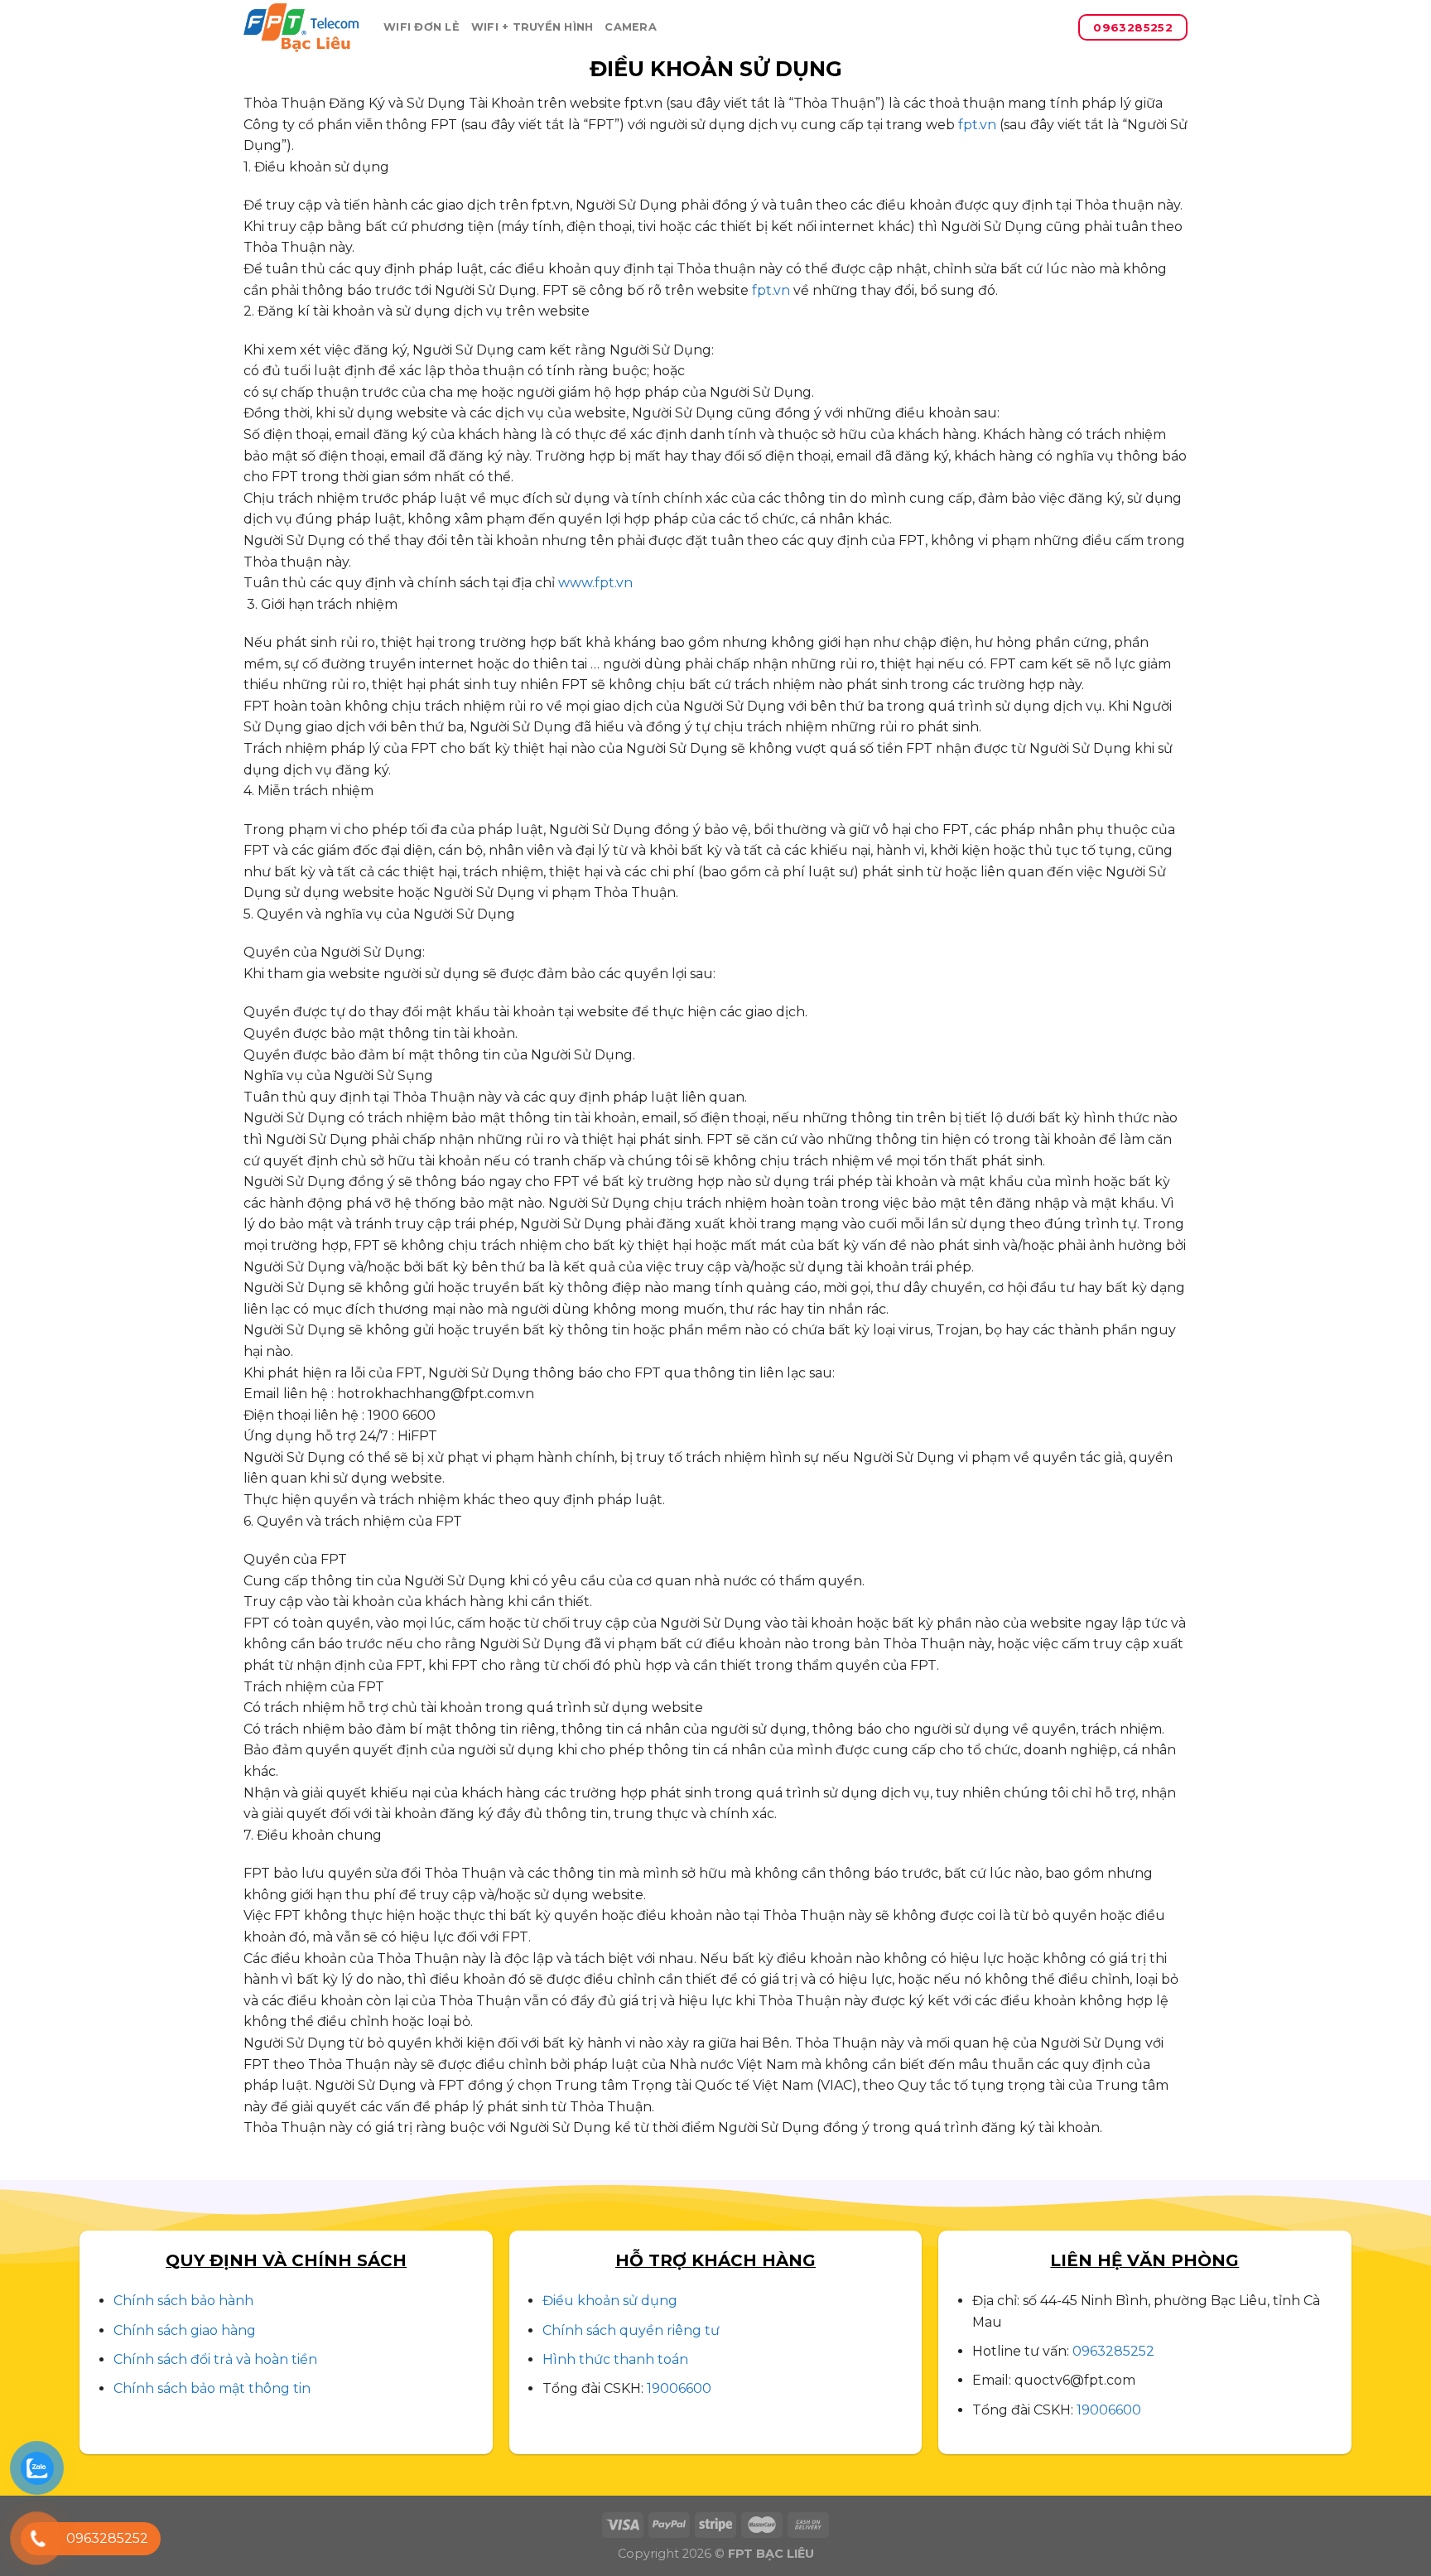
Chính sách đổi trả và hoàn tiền (215, 2359)
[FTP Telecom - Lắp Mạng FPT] (301, 28)
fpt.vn (977, 125)
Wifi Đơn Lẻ (422, 27)
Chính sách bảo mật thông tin (212, 2388)
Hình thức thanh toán (615, 2359)
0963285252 (1113, 2351)
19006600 (679, 2388)
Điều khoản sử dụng (610, 2301)
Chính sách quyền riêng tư (631, 2330)
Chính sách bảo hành (183, 2301)
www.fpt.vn (595, 583)
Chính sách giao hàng (185, 2330)
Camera (631, 27)
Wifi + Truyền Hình (532, 27)
